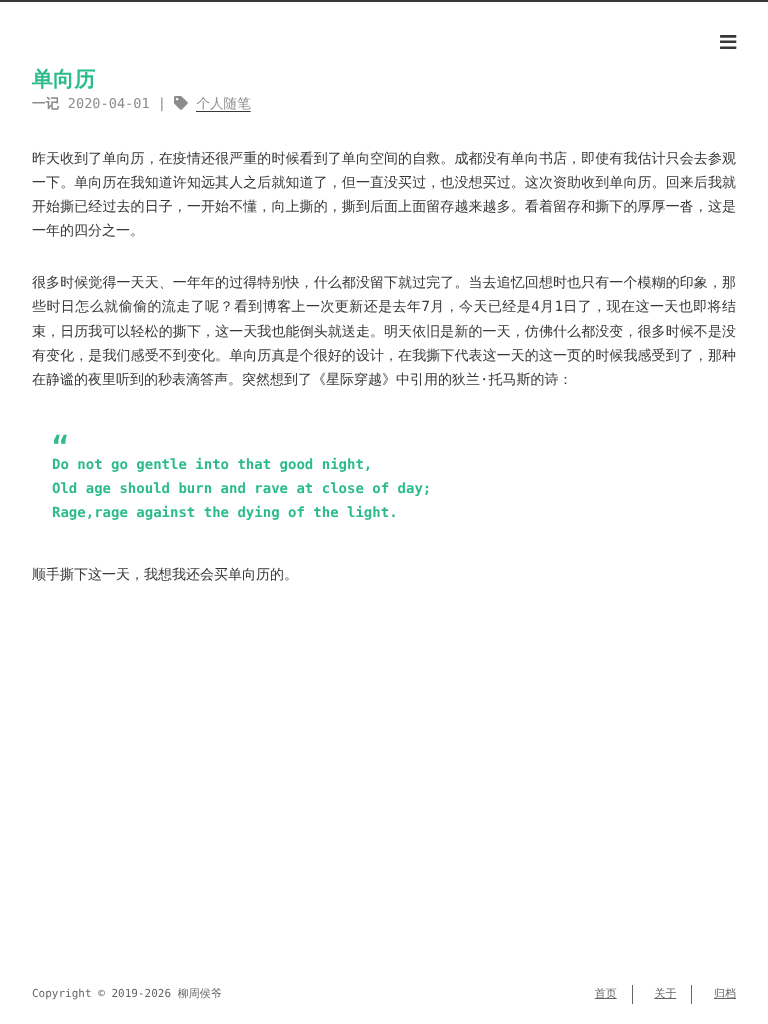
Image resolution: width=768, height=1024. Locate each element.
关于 (665, 993)
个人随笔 (223, 104)
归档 (725, 993)
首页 (606, 993)
